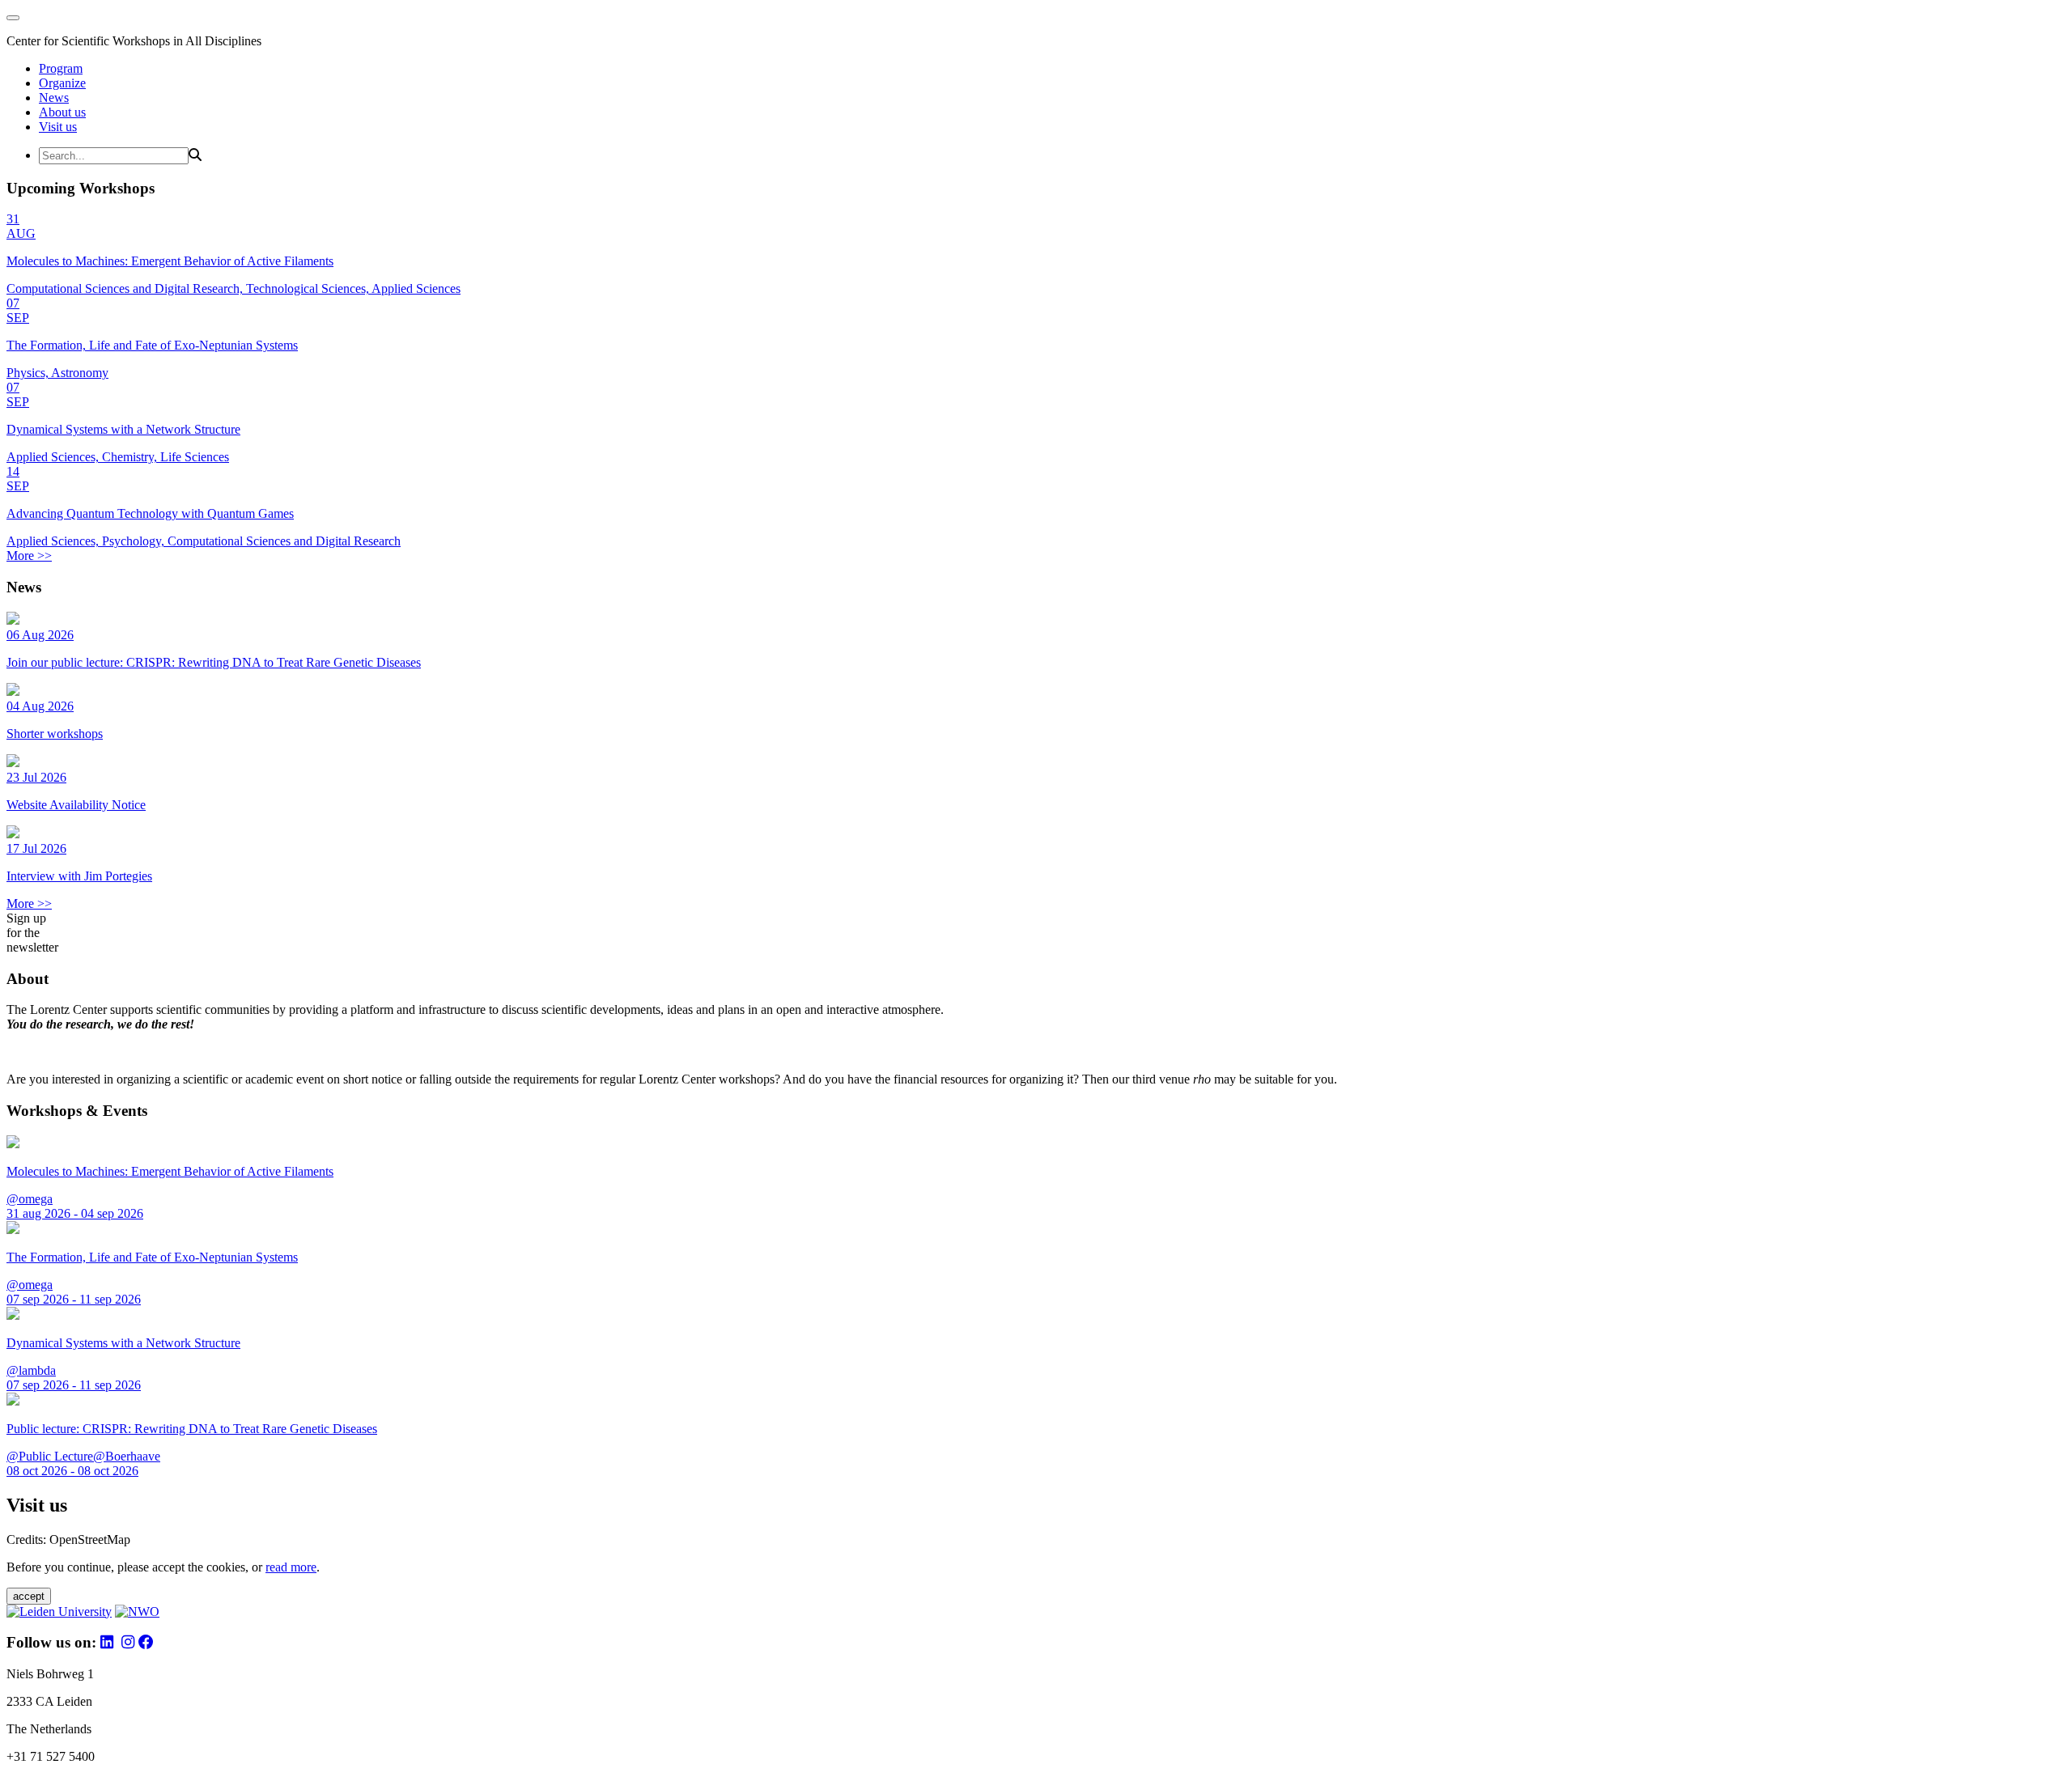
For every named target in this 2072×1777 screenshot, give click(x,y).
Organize (62, 83)
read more (291, 1567)
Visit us (58, 127)
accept (29, 1596)
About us (62, 112)
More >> (29, 556)
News (54, 98)
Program (61, 68)
